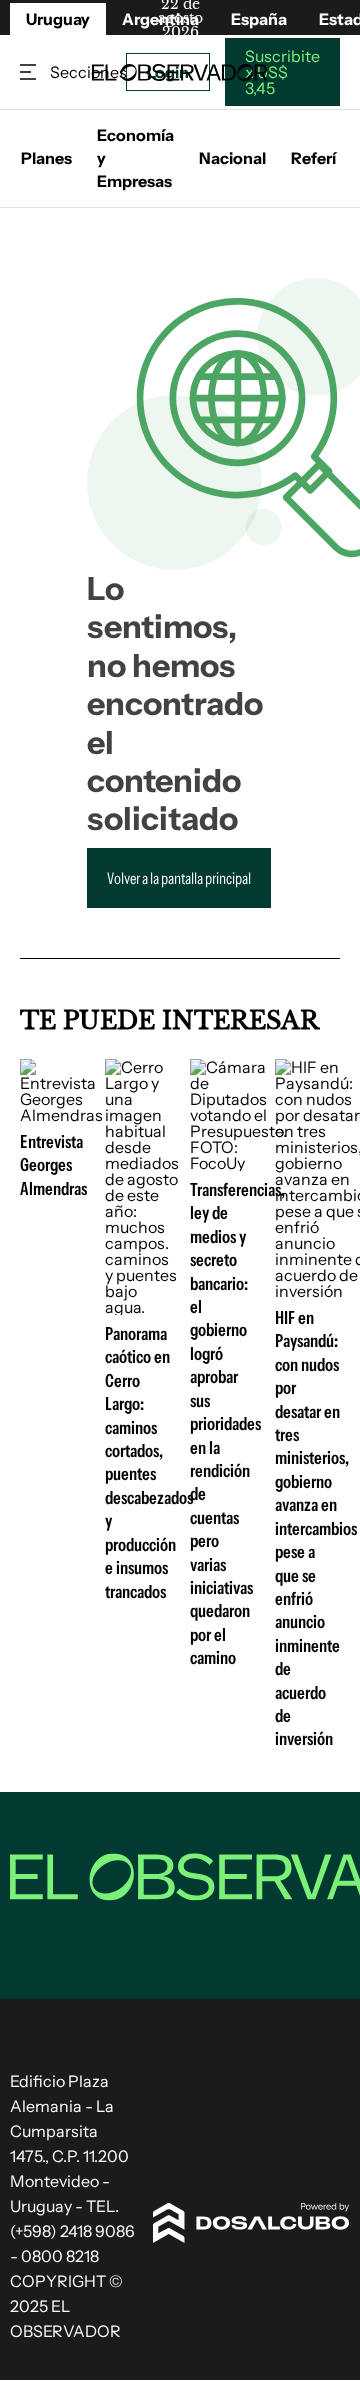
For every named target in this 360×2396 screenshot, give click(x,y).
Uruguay (58, 19)
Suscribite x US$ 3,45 (282, 72)
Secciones (30, 72)
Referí (313, 158)
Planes (46, 158)
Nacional (232, 158)
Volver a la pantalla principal (179, 878)
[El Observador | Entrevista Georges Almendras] (61, 1115)
